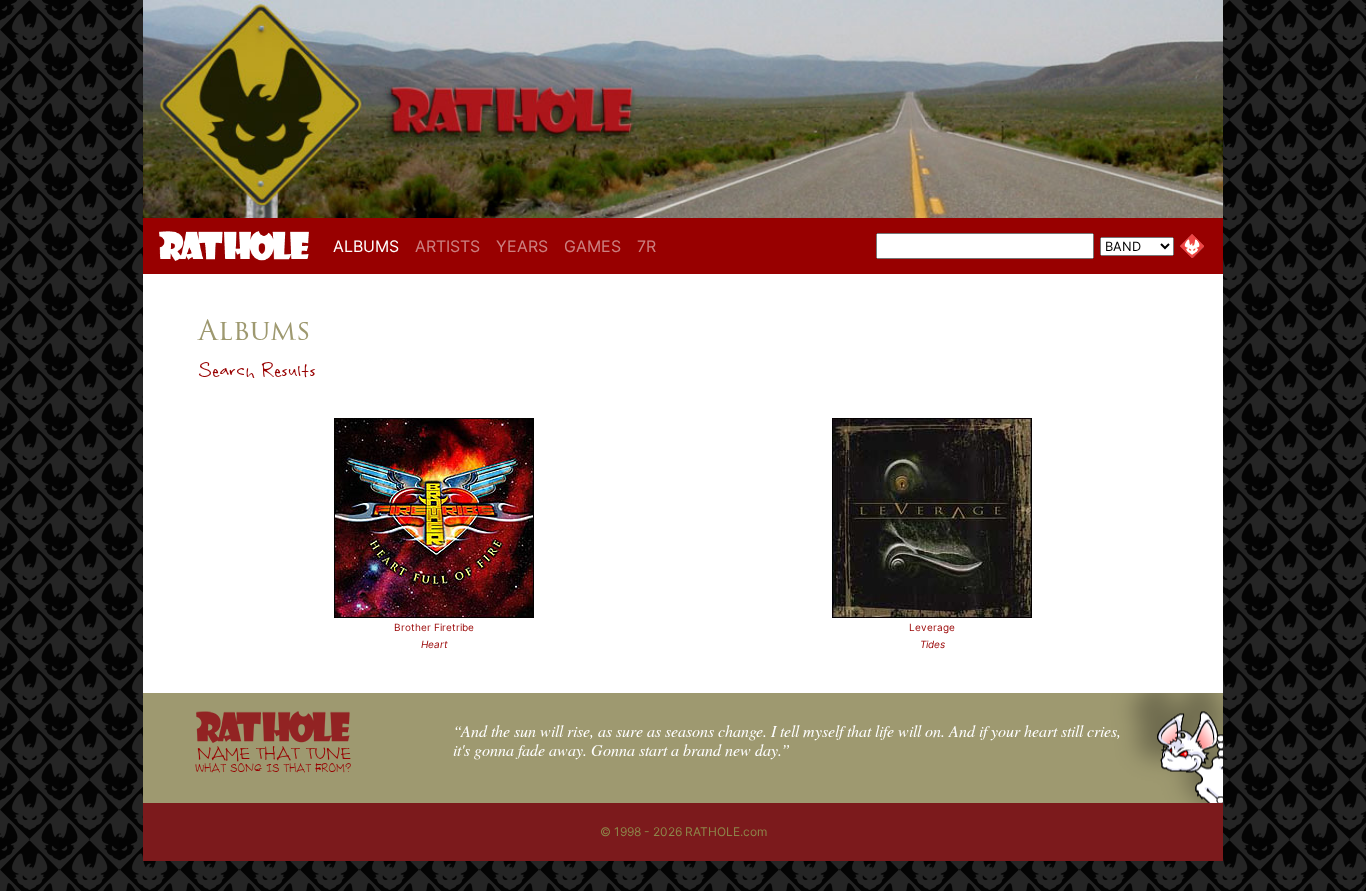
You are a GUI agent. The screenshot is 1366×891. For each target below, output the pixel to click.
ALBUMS (370, 245)
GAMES (592, 246)
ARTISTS (447, 246)
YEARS (522, 246)
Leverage (932, 627)
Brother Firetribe (434, 627)
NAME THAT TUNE (273, 758)
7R (646, 246)
